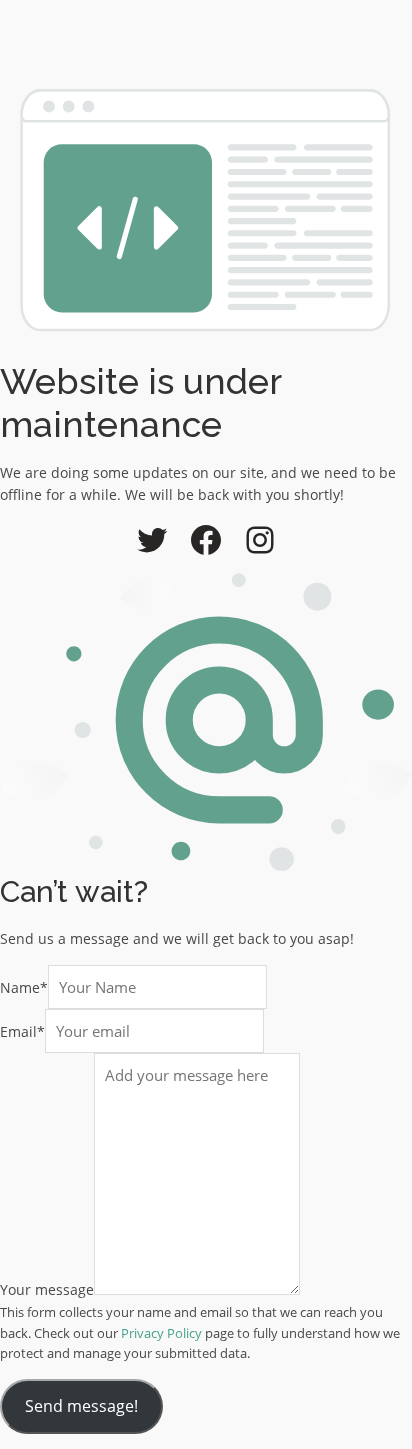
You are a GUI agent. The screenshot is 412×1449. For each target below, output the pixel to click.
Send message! (81, 1406)
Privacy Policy (161, 1333)
